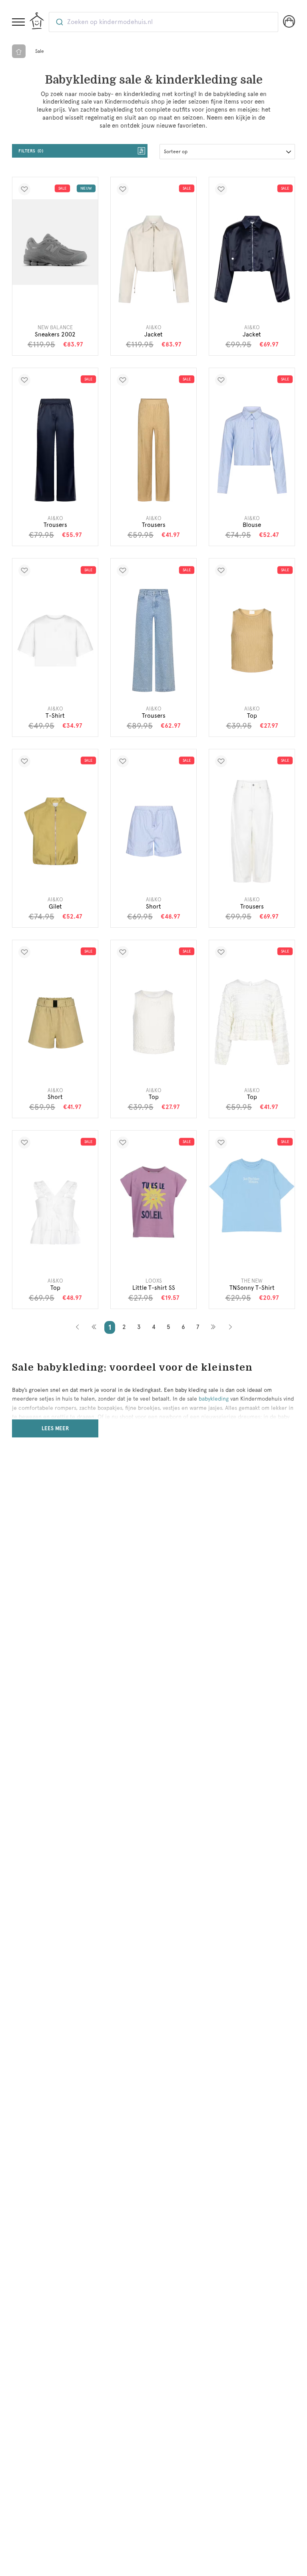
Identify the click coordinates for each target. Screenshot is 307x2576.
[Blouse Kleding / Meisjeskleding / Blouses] (252, 450)
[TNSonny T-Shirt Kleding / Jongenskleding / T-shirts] (252, 1195)
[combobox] (163, 22)
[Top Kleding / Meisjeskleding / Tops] (252, 640)
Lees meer (55, 1428)
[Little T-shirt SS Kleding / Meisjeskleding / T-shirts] (153, 1202)
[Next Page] (213, 1327)
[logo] (37, 21)
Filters (30, 151)
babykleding (214, 1399)
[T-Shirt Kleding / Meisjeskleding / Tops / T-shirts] (55, 640)
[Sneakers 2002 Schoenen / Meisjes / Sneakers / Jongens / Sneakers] (55, 242)
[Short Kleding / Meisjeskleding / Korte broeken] (153, 831)
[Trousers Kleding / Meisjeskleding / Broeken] (55, 450)
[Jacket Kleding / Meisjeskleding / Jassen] (153, 259)
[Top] (153, 1022)
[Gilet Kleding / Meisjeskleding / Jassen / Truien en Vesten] (55, 831)
